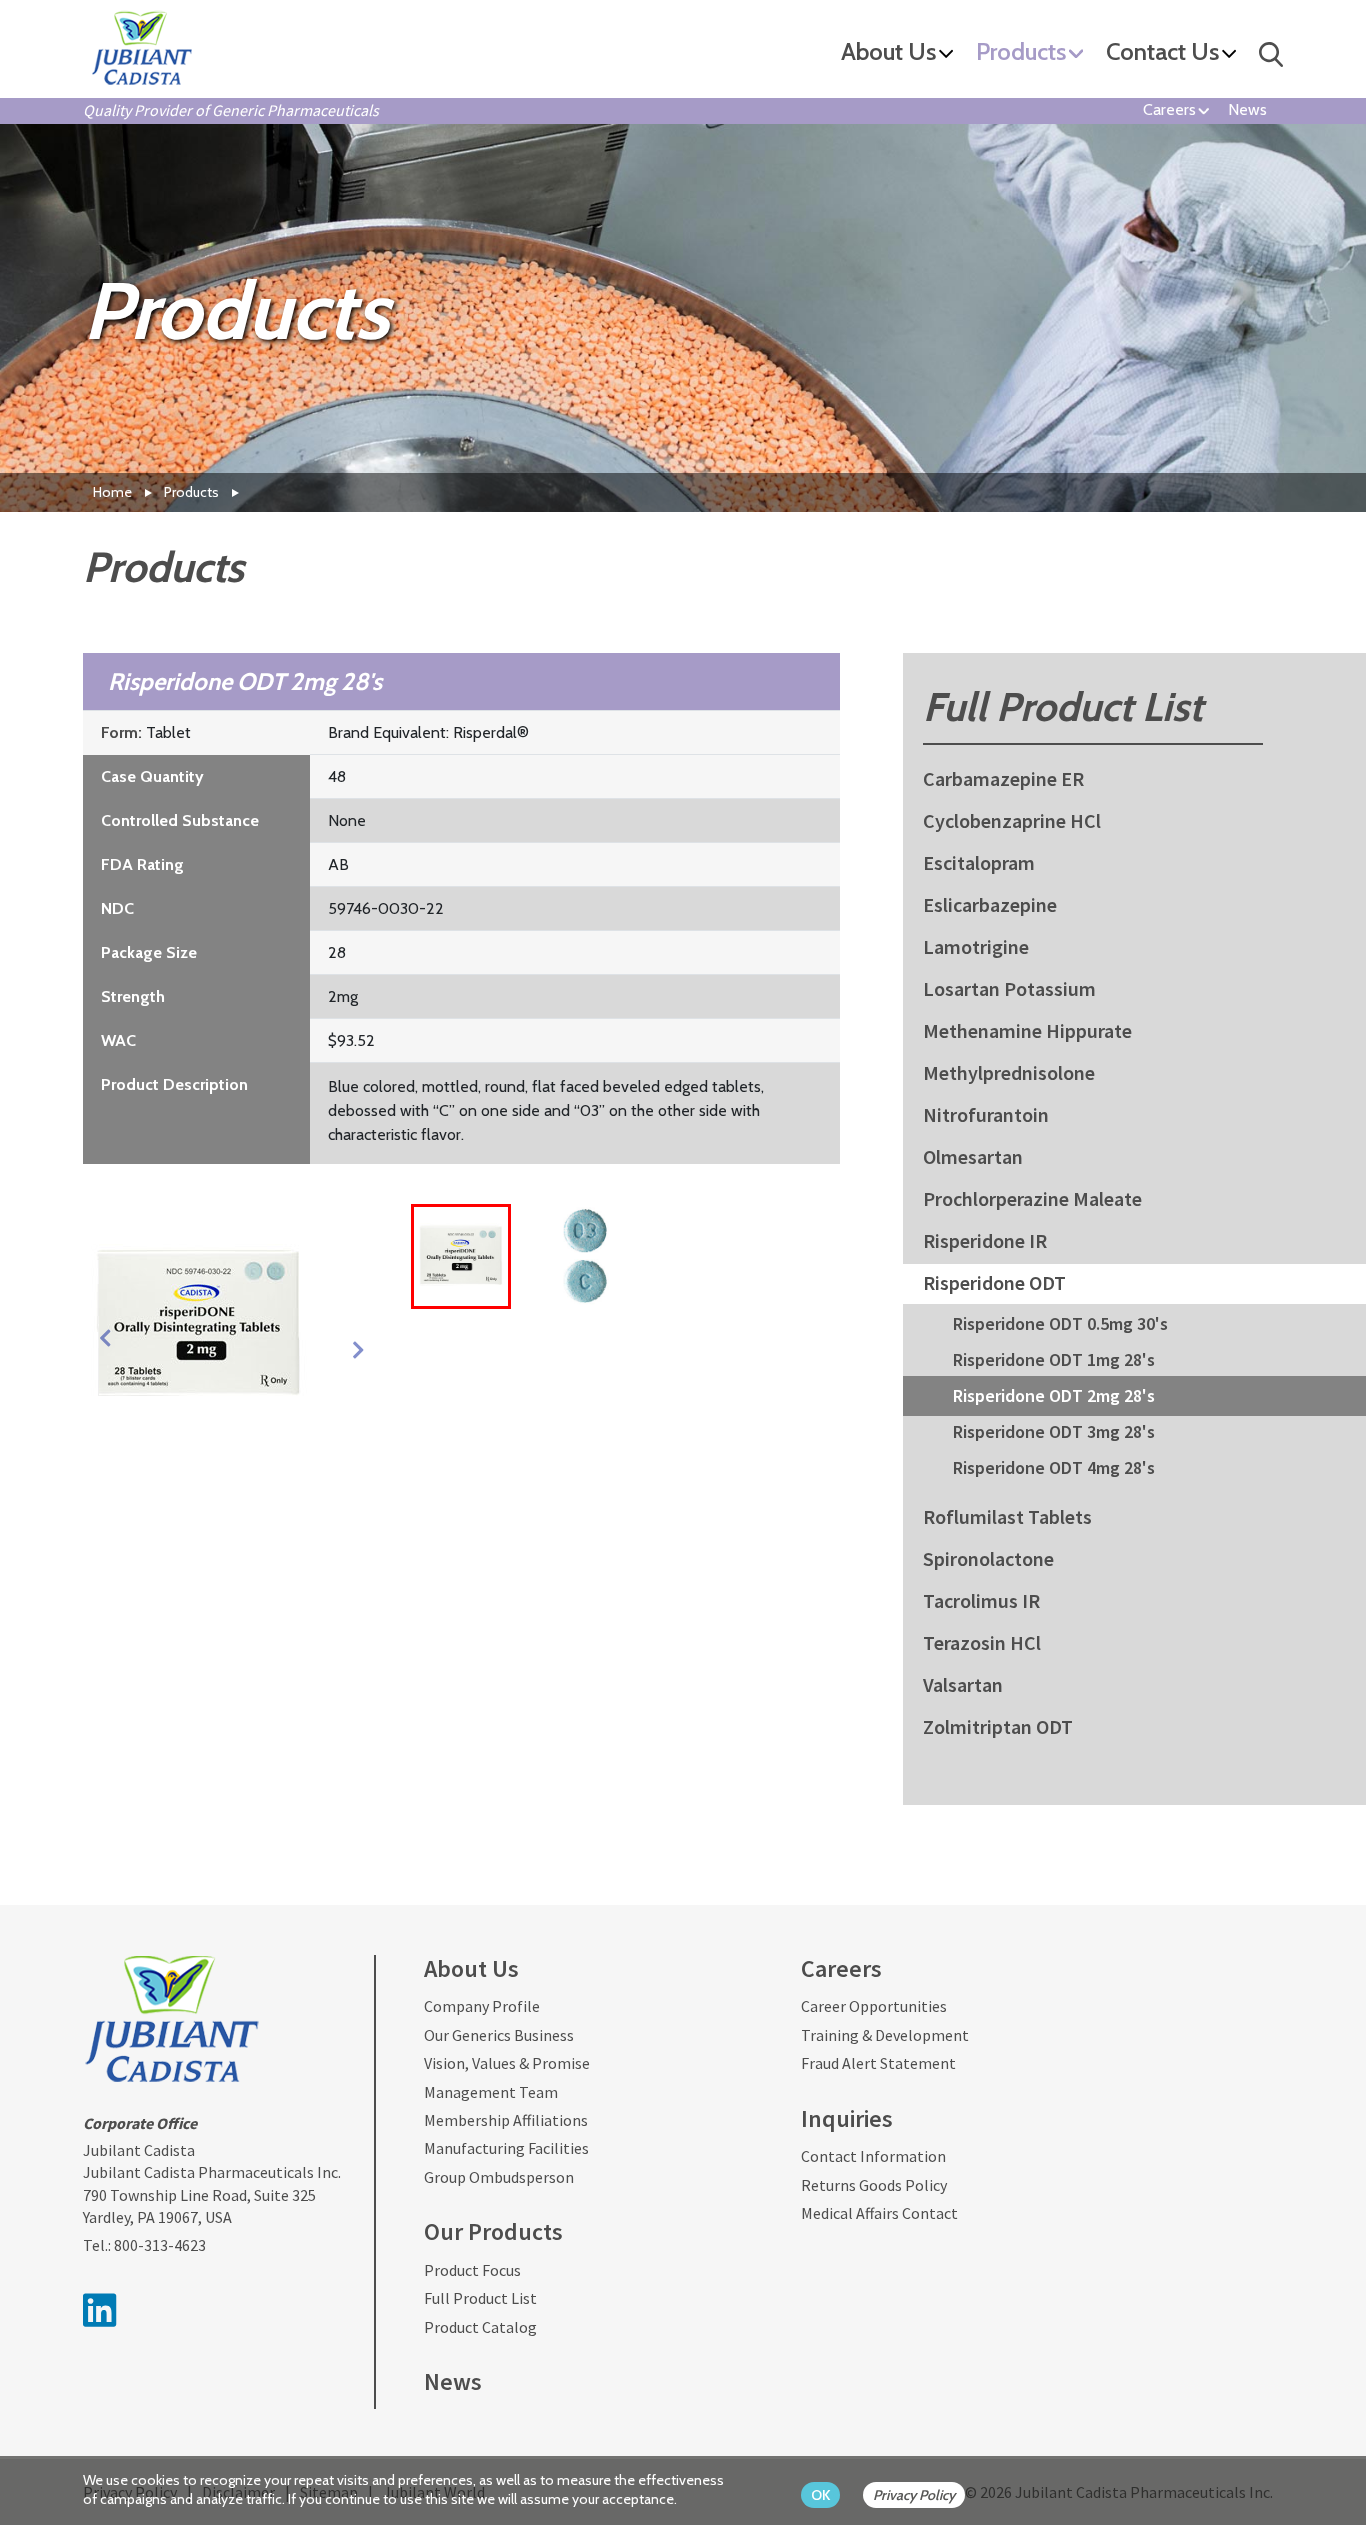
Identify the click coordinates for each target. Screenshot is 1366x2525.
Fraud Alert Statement (878, 2063)
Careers (1169, 109)
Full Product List (480, 2298)
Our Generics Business (499, 2035)
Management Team (491, 2092)
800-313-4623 (160, 2245)
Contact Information (873, 2156)
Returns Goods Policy (874, 2185)
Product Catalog (480, 2327)
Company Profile (482, 2006)
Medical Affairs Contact (879, 2213)
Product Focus (472, 2270)
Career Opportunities (874, 2006)
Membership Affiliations (506, 2120)
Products (1021, 53)
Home (112, 492)
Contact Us (1162, 53)
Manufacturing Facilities (506, 2148)
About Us (888, 53)
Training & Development (885, 2035)
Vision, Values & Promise (507, 2063)
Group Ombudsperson (499, 2177)
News (1247, 109)
